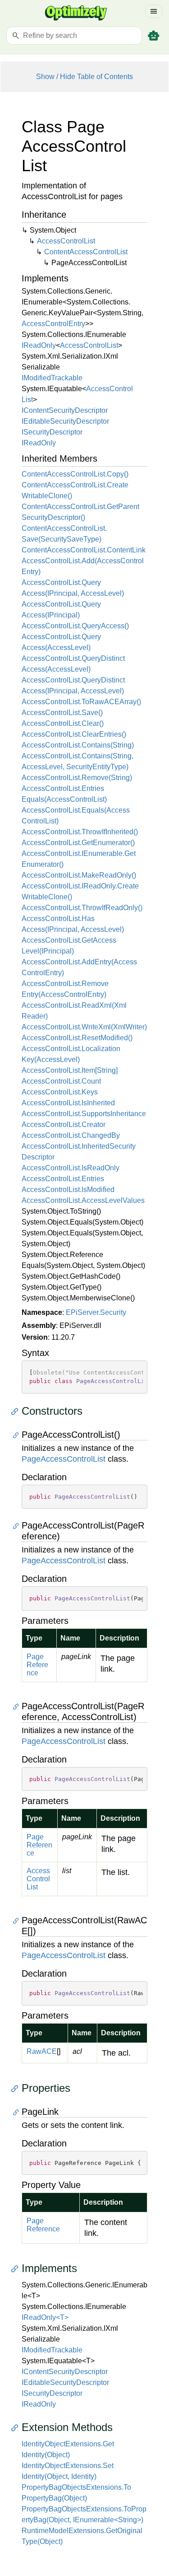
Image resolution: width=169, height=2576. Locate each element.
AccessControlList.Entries (63, 1179)
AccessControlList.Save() (62, 713)
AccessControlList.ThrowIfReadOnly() (82, 908)
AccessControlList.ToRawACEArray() (81, 702)
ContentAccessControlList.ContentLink (84, 550)
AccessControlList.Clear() (63, 723)
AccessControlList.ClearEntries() (74, 734)
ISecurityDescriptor (52, 432)
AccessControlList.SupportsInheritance (84, 1114)
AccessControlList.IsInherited (68, 1103)
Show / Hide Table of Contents (84, 77)
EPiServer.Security (96, 1312)
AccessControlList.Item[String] (70, 1070)
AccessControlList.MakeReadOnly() (79, 875)
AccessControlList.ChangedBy (71, 1135)
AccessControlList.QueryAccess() (75, 626)
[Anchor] (17, 1411)
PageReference (37, 1665)
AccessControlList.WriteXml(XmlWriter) (84, 1027)
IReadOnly (39, 345)
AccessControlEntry (53, 324)
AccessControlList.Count (61, 1081)
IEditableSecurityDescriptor (65, 421)
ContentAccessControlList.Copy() (75, 474)
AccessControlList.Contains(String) (78, 745)
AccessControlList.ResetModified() (77, 1038)
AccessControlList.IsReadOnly (71, 1168)
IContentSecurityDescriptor (65, 410)
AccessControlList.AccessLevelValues (83, 1200)
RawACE (42, 2051)
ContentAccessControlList (86, 252)
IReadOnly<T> (45, 2317)
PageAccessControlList (64, 1459)
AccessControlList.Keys (60, 1092)
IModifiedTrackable (52, 378)
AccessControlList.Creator (64, 1124)
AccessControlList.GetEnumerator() (78, 843)
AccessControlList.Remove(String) (77, 778)
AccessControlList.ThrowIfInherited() (80, 832)
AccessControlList (66, 241)
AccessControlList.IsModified (68, 1190)
